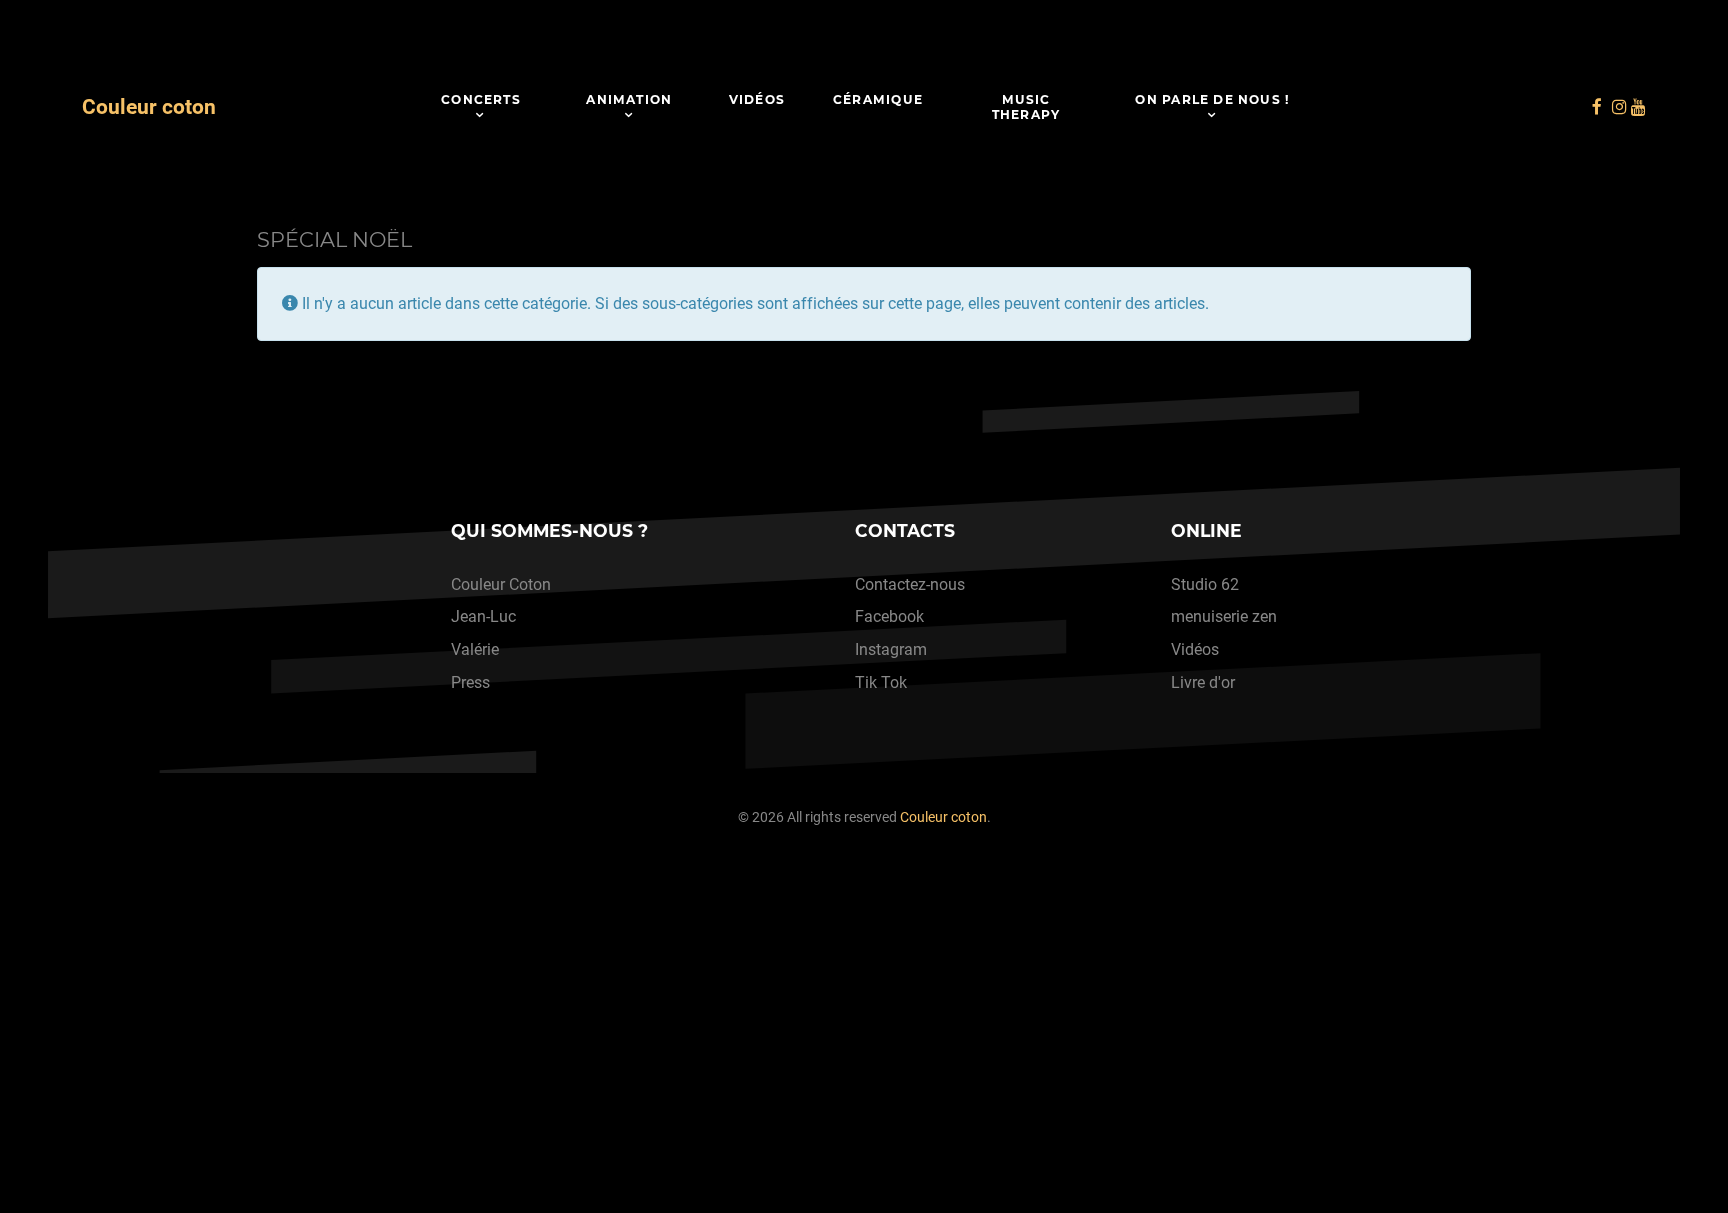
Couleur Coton (501, 584)
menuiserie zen (1224, 616)
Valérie (475, 649)
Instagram (891, 649)
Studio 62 (1205, 584)
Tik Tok (881, 682)
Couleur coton (149, 107)
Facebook (889, 616)
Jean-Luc (483, 616)
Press (470, 682)
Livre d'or (1203, 682)
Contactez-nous (910, 584)
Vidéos (1195, 649)
